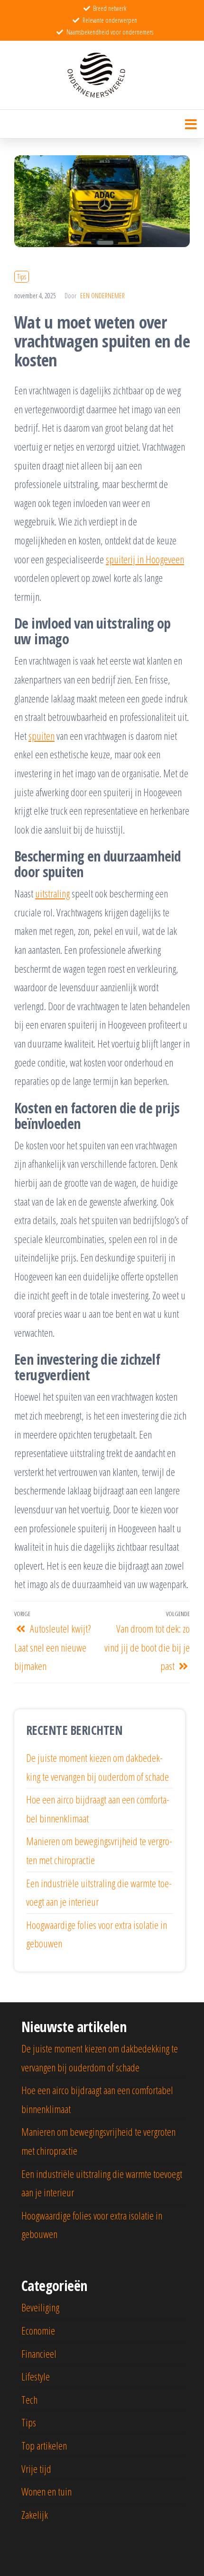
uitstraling (52, 893)
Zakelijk (35, 2514)
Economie (38, 2330)
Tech (29, 2399)
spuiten (42, 736)
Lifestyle (36, 2376)
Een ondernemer (102, 296)
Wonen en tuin (46, 2491)
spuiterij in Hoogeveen (145, 559)
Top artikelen (44, 2445)
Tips (22, 277)
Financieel (39, 2354)
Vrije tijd (36, 2469)
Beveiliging (40, 2307)
